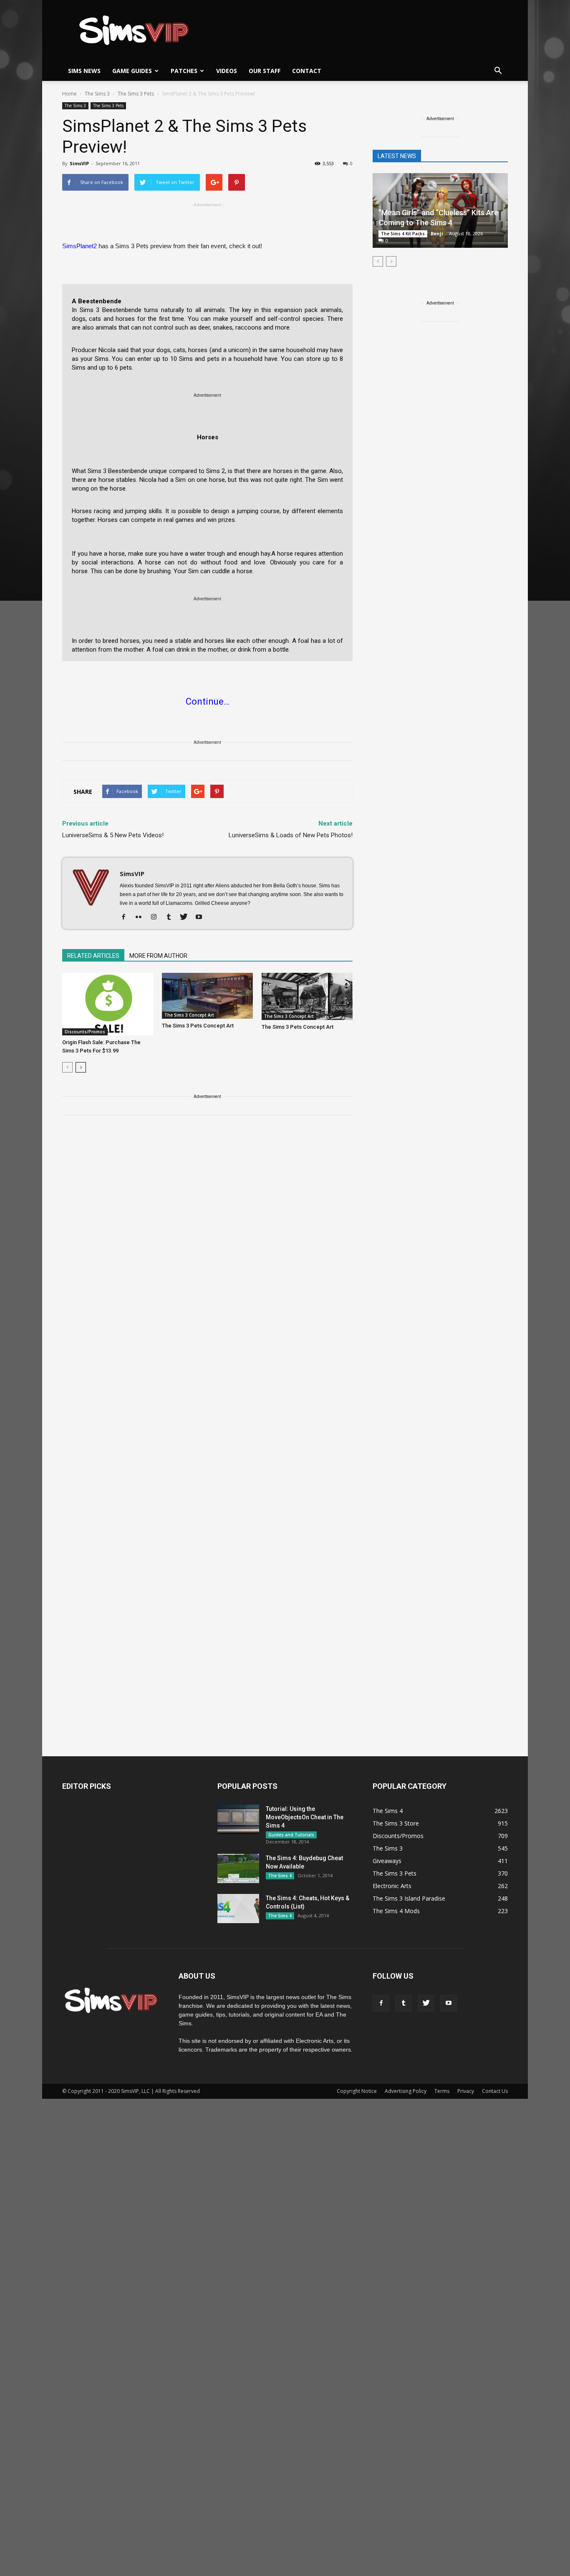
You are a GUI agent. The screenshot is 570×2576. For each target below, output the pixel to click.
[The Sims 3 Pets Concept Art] (207, 996)
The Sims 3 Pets (108, 106)
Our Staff (265, 71)
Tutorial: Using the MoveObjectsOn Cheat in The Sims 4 (305, 1817)
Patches (184, 71)
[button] (498, 71)
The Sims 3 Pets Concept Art (198, 1026)
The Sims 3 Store (396, 1823)
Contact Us (495, 2091)
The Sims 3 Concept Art (189, 1015)
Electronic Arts (392, 1886)
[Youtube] (202, 917)
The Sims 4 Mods (396, 1911)
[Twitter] (187, 917)
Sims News (84, 71)
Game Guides (132, 71)
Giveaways (387, 1861)
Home (69, 94)
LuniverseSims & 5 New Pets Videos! (113, 835)
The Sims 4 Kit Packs (403, 234)
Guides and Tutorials (291, 1835)
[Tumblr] (172, 917)
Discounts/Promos (85, 1032)
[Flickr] (142, 917)
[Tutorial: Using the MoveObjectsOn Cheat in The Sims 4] (238, 1819)
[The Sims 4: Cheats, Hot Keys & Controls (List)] (238, 1909)
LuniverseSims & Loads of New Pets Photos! (291, 835)
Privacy (466, 2091)
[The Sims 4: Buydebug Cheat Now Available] (238, 1868)
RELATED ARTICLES (93, 956)
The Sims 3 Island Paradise (409, 1898)
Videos (227, 71)
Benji (437, 233)
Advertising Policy (406, 2091)
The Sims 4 (280, 1876)
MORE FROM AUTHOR (158, 956)
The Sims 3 (75, 106)
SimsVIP (79, 163)
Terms (442, 2091)
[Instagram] (157, 917)
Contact (307, 71)
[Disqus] (207, 1240)
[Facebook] (127, 917)
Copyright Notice (357, 2091)
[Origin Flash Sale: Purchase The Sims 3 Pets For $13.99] (108, 1004)
